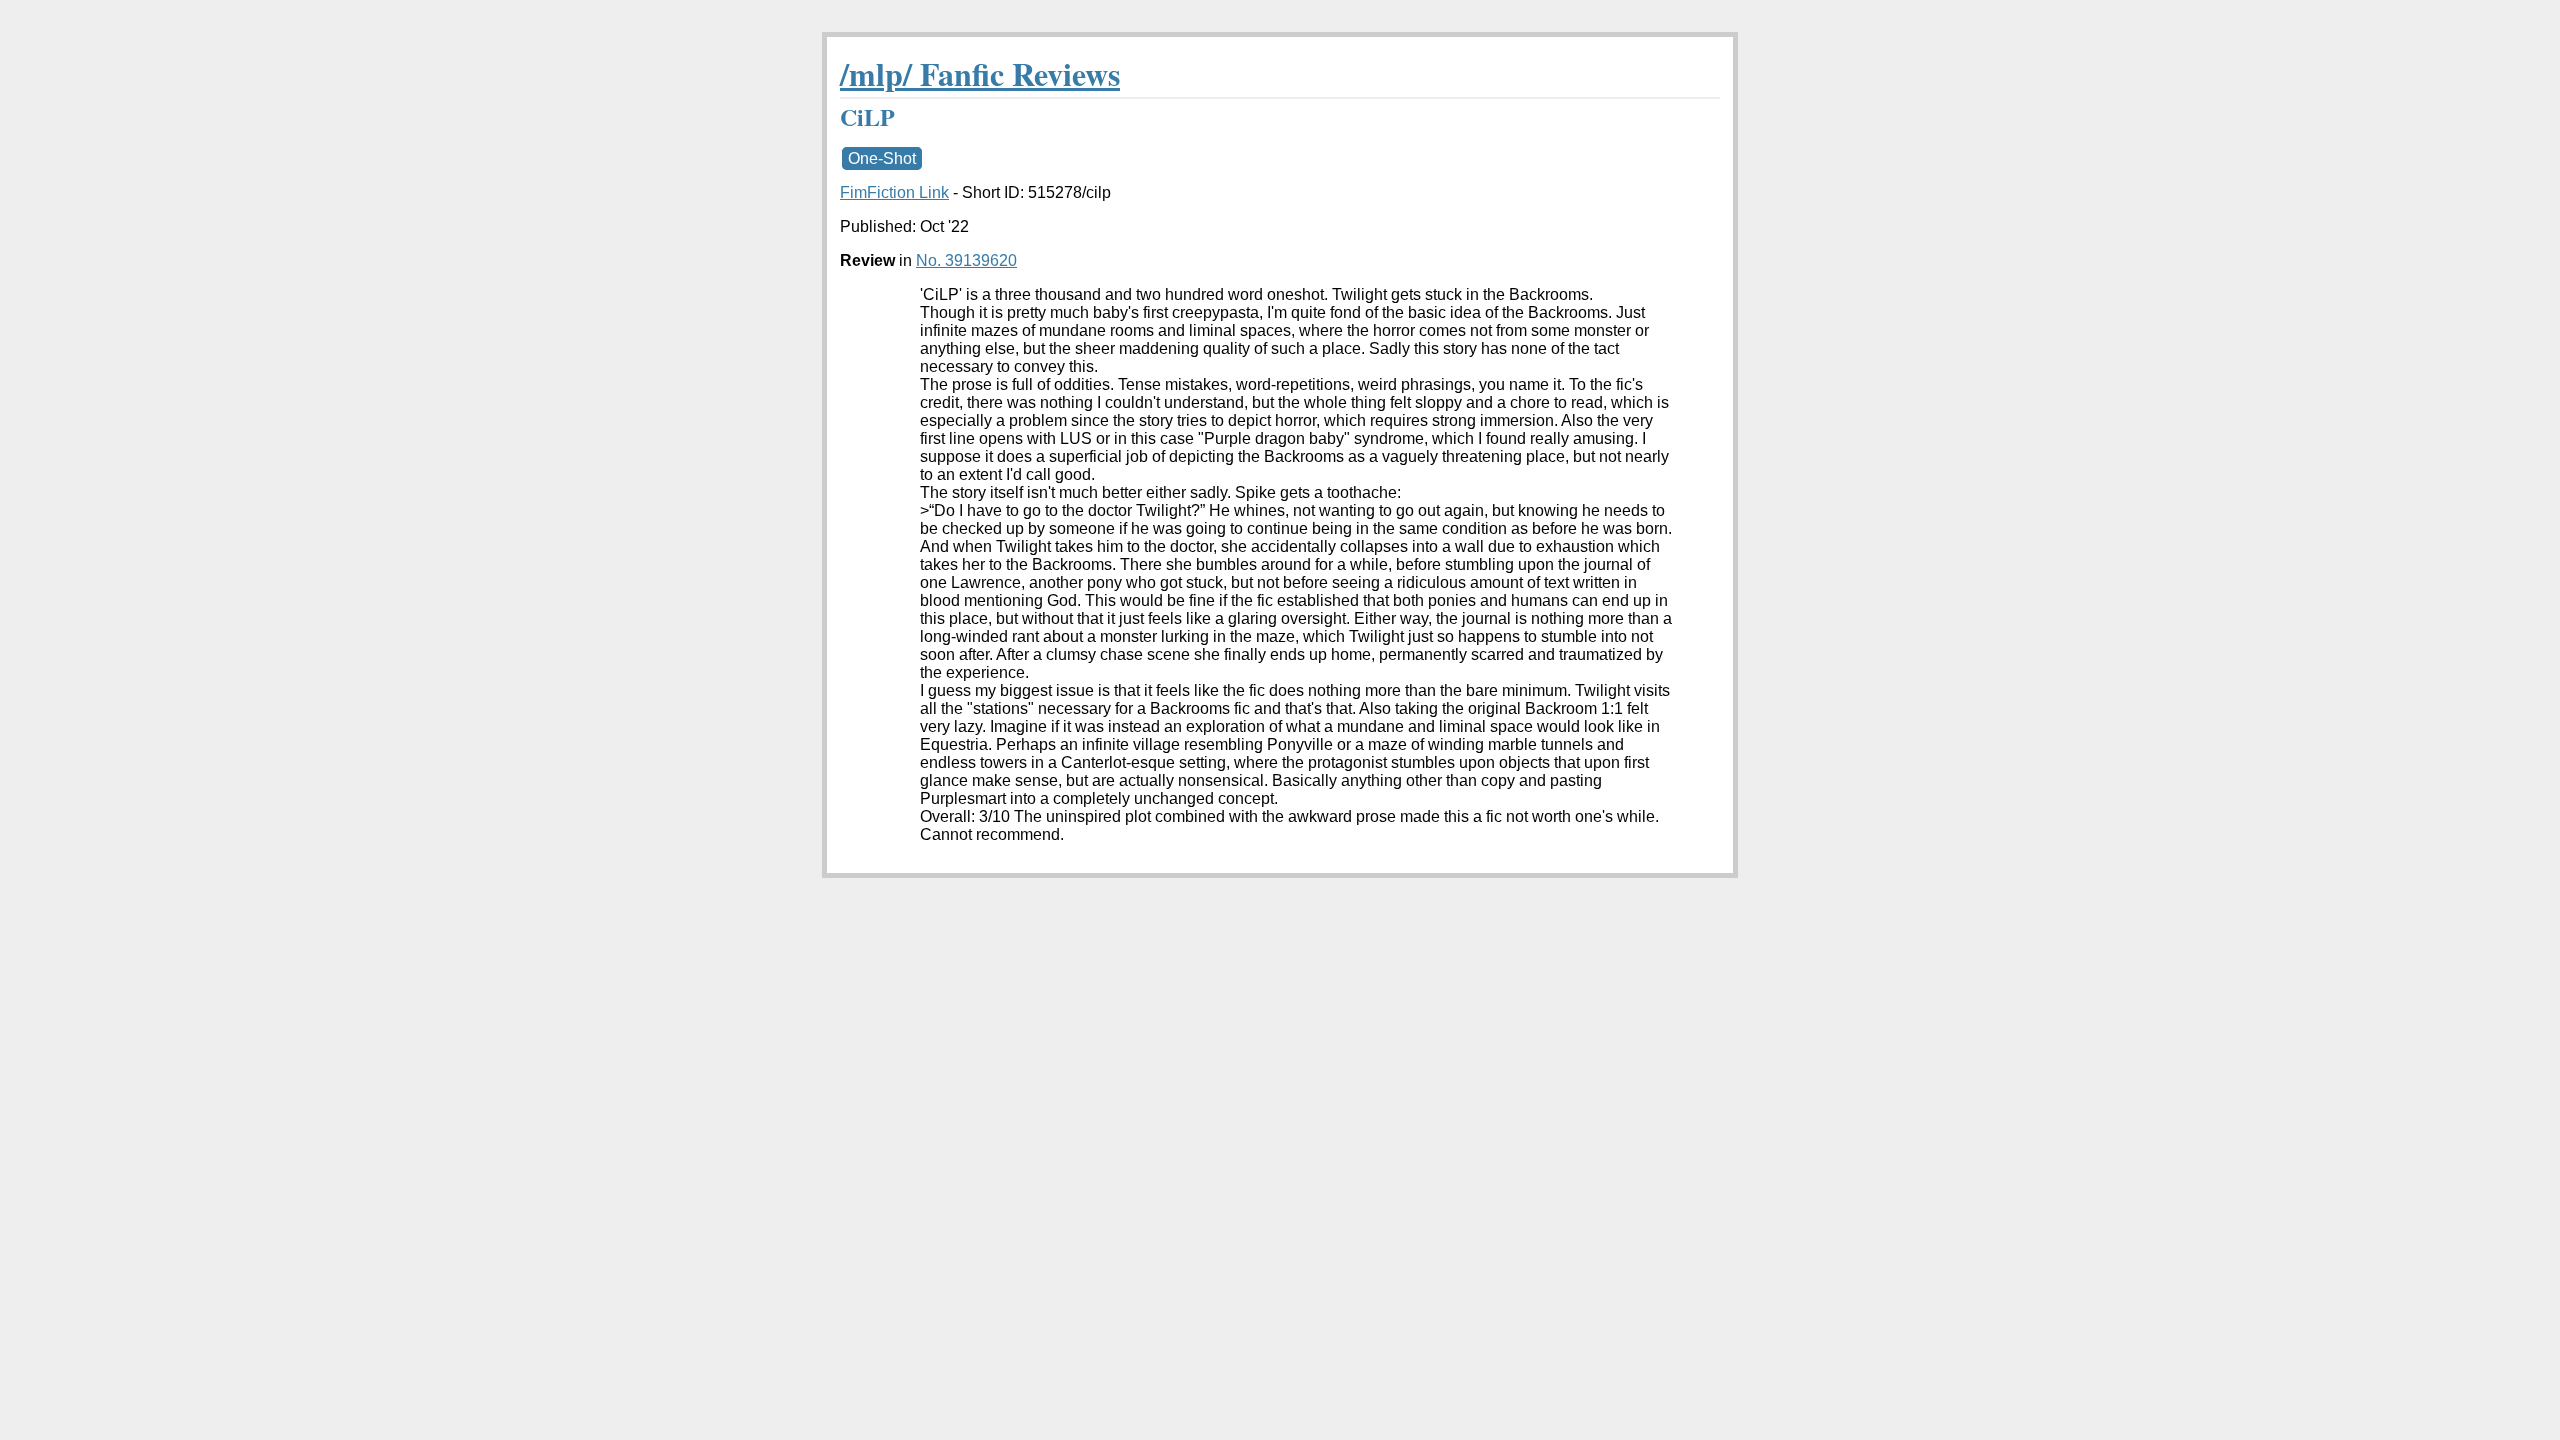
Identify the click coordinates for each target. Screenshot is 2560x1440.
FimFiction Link (894, 192)
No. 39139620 (966, 260)
